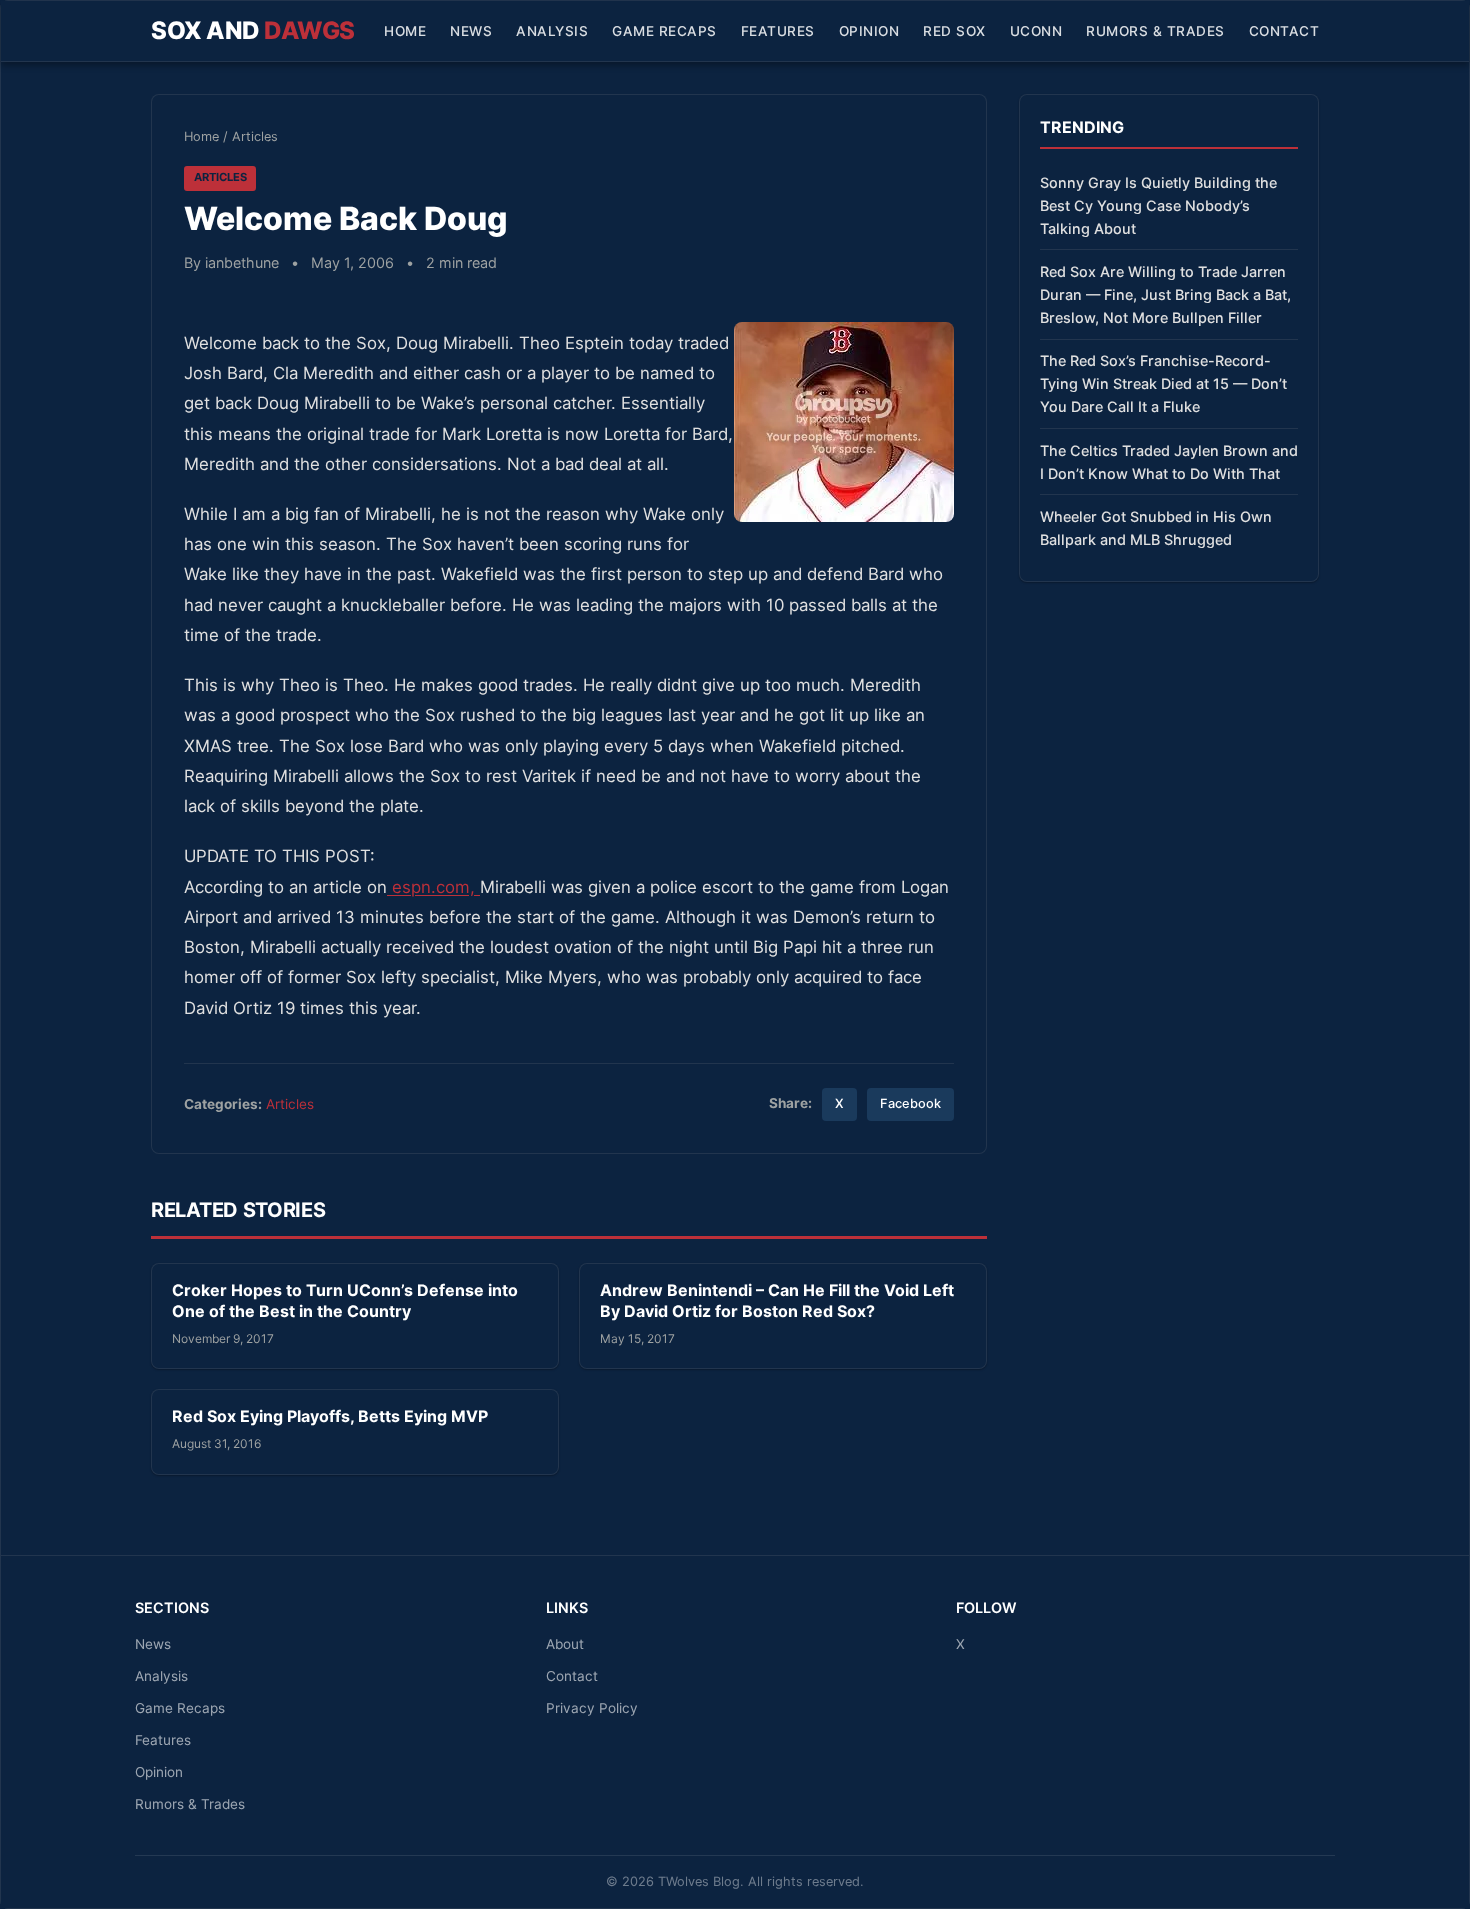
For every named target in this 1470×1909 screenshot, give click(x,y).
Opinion (869, 31)
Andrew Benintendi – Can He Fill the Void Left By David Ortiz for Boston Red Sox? (777, 1301)
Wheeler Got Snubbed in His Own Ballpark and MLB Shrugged (1156, 528)
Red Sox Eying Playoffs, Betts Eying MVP (330, 1416)
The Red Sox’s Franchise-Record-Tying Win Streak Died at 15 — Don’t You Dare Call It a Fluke (1163, 383)
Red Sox (954, 31)
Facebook (910, 1103)
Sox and (253, 30)
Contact (1284, 31)
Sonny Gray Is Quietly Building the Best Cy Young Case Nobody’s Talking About (1158, 205)
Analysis (552, 31)
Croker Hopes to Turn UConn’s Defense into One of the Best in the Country (345, 1301)
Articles (255, 136)
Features (778, 31)
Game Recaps (664, 31)
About (565, 1644)
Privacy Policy (592, 1708)
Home (405, 31)
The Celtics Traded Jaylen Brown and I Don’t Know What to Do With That (1169, 462)
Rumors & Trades (1155, 31)
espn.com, (433, 887)
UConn (1036, 31)
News (471, 31)
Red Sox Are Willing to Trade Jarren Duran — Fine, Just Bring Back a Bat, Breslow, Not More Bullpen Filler (1165, 294)
